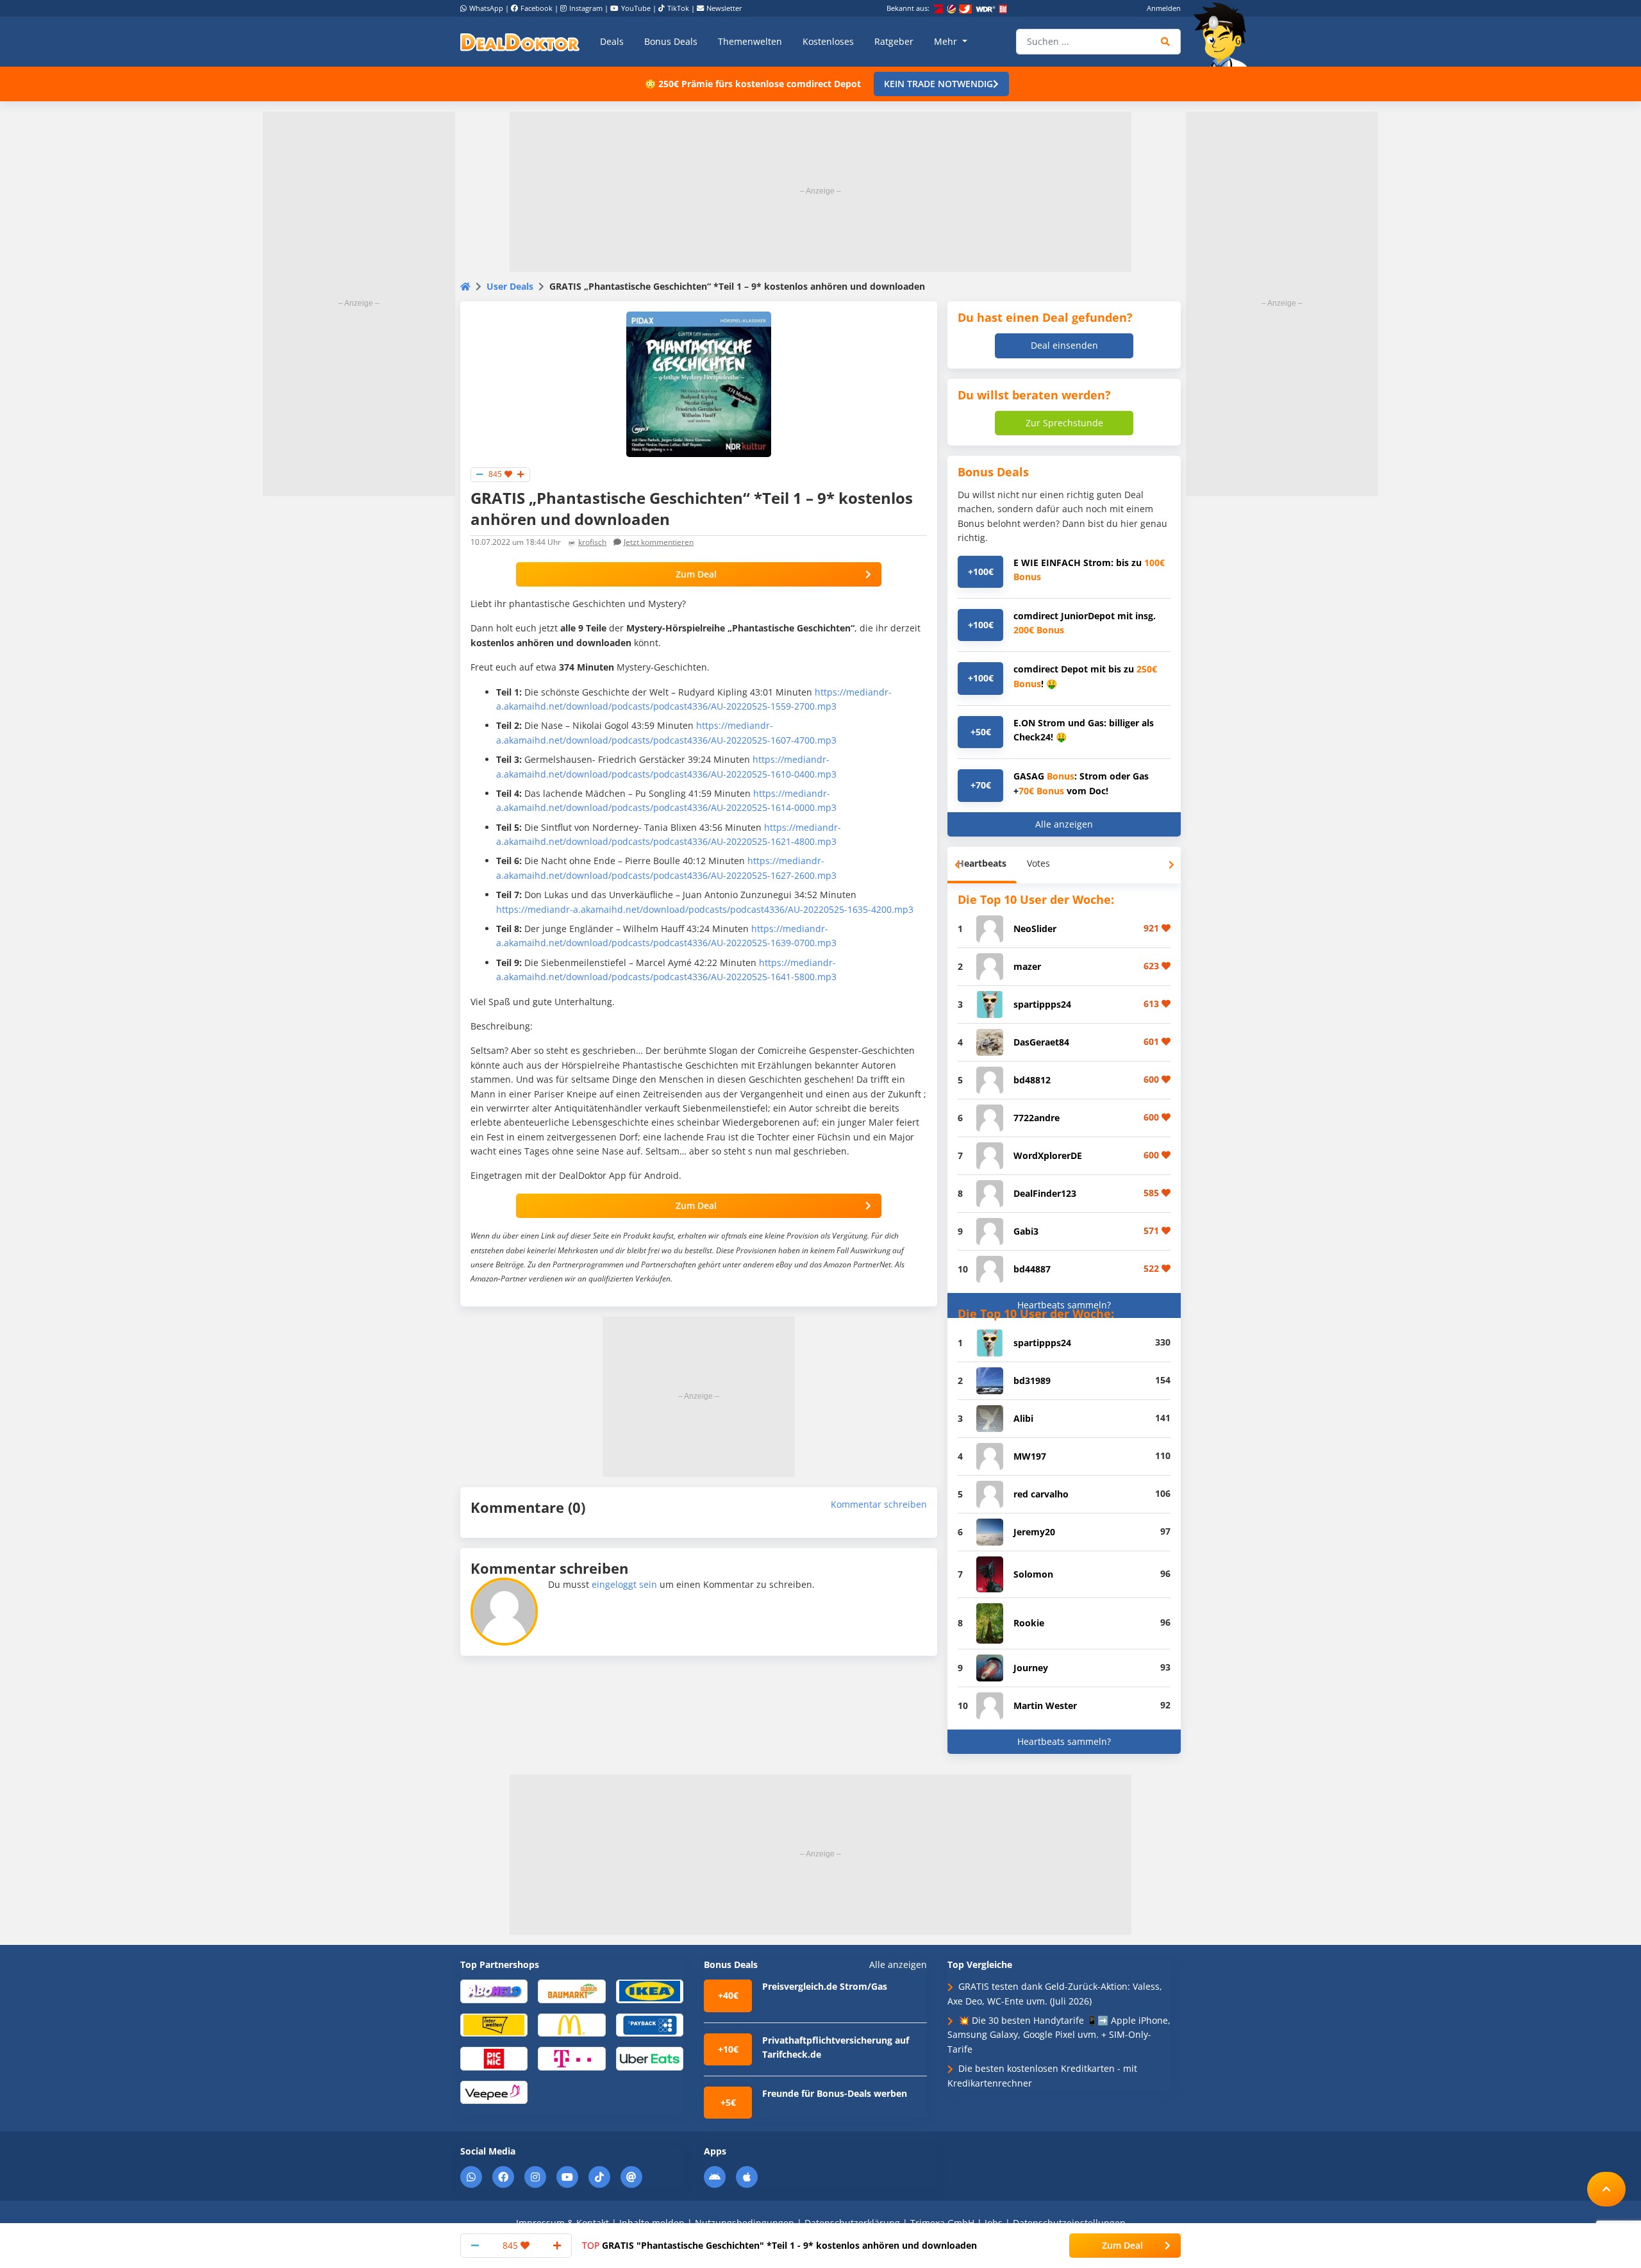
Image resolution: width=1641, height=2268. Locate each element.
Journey (1031, 1668)
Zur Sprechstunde (1064, 423)
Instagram (586, 8)
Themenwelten (750, 41)
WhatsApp (486, 8)
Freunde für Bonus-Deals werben (835, 2093)
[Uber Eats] (650, 2058)
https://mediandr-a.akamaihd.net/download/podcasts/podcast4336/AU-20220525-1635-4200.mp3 (705, 909)
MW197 (1030, 1456)
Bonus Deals (671, 41)
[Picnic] (494, 2058)
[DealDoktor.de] (520, 42)
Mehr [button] (947, 41)
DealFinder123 (1045, 1193)
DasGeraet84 (1041, 1042)
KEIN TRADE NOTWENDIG (938, 84)
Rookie (1029, 1623)
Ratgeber (894, 41)
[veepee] (494, 2091)
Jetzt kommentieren (659, 542)
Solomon (1033, 1574)
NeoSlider (1035, 929)
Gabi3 (1026, 1231)
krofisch (592, 542)
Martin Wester (1045, 1705)
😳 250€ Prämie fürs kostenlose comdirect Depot (753, 84)
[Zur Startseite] (1224, 35)
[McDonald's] (571, 2024)
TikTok (678, 8)
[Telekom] (571, 2058)
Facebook (537, 8)
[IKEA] (650, 1991)
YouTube (636, 8)
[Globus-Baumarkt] (571, 1991)
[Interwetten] (494, 2024)
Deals (612, 41)
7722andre (1037, 1118)
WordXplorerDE (1048, 1155)
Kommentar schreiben (879, 1504)
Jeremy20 (1034, 1532)
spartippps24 (1042, 1004)
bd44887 (1032, 1269)
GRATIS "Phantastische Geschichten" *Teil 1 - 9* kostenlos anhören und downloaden (779, 2245)
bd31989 (1032, 1380)
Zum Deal (696, 574)
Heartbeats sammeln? (1064, 1305)
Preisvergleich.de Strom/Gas (825, 1986)
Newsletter (724, 8)
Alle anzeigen (1064, 824)
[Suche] (1166, 42)
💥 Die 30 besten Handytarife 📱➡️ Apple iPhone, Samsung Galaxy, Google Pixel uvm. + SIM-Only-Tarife (1059, 2035)
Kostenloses (828, 41)
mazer (1027, 966)
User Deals (510, 286)
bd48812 (1032, 1080)
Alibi (1023, 1418)
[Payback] (650, 2024)
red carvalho (1041, 1494)
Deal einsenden (1064, 345)
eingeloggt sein (624, 1584)
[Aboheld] (494, 1991)
